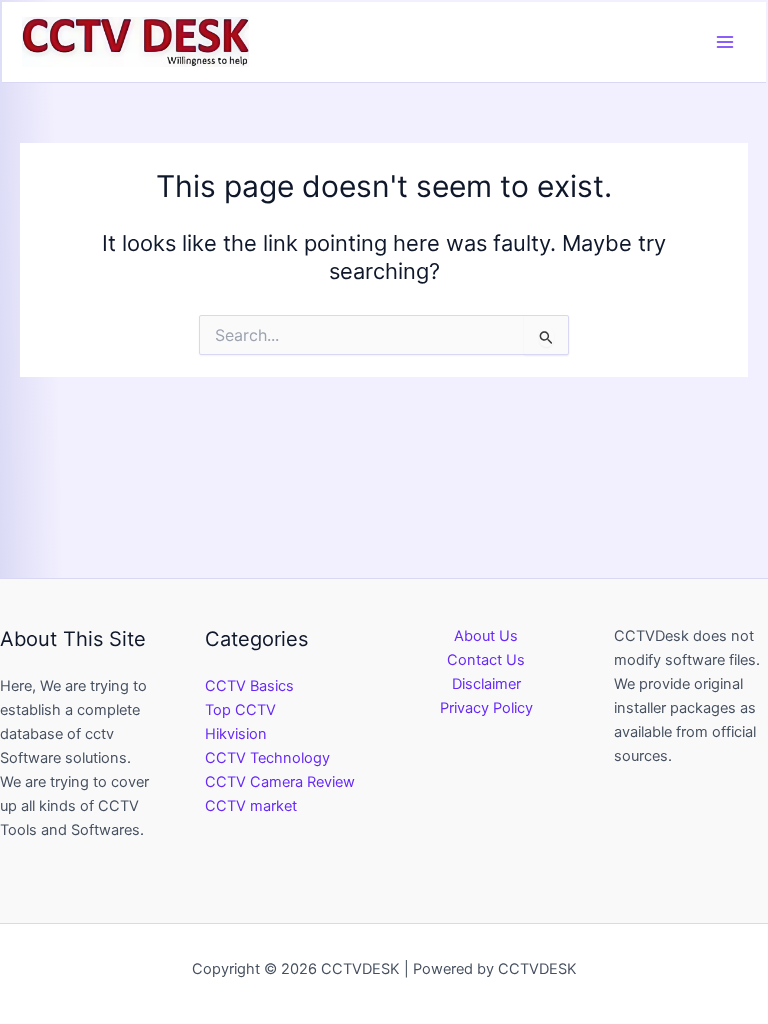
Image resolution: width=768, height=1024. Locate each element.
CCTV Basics (249, 686)
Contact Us (486, 660)
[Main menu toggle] (725, 42)
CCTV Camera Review (280, 782)
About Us (486, 636)
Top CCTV (240, 710)
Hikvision (236, 734)
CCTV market (251, 806)
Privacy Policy (486, 708)
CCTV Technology (267, 758)
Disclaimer (486, 684)
